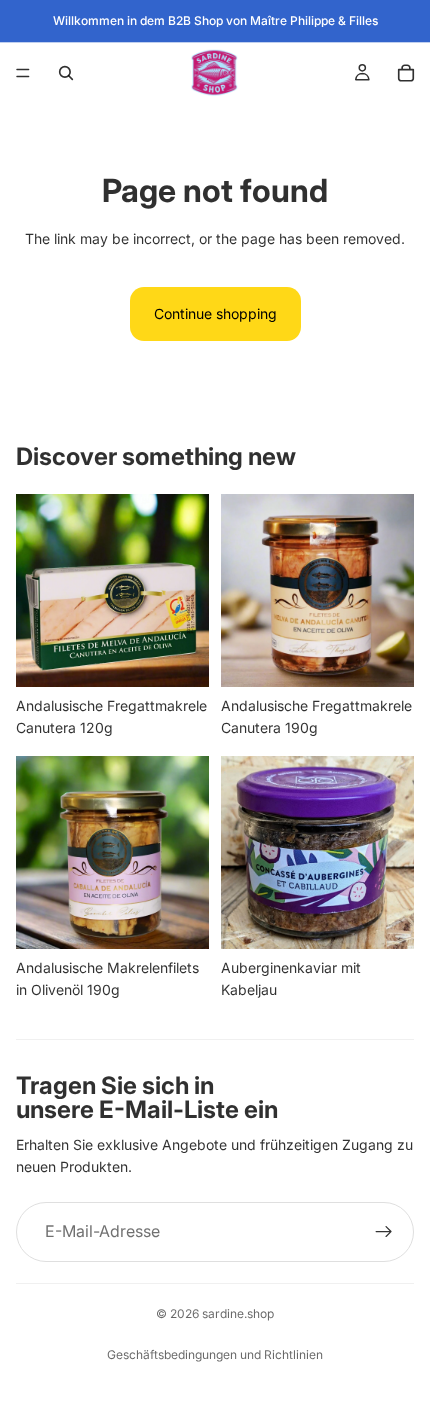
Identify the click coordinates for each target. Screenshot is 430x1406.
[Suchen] (66, 73)
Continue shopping (215, 313)
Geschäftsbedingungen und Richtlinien (215, 1354)
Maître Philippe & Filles (314, 20)
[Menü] (23, 73)
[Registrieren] (384, 1232)
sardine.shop (238, 1313)
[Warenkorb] (406, 73)
